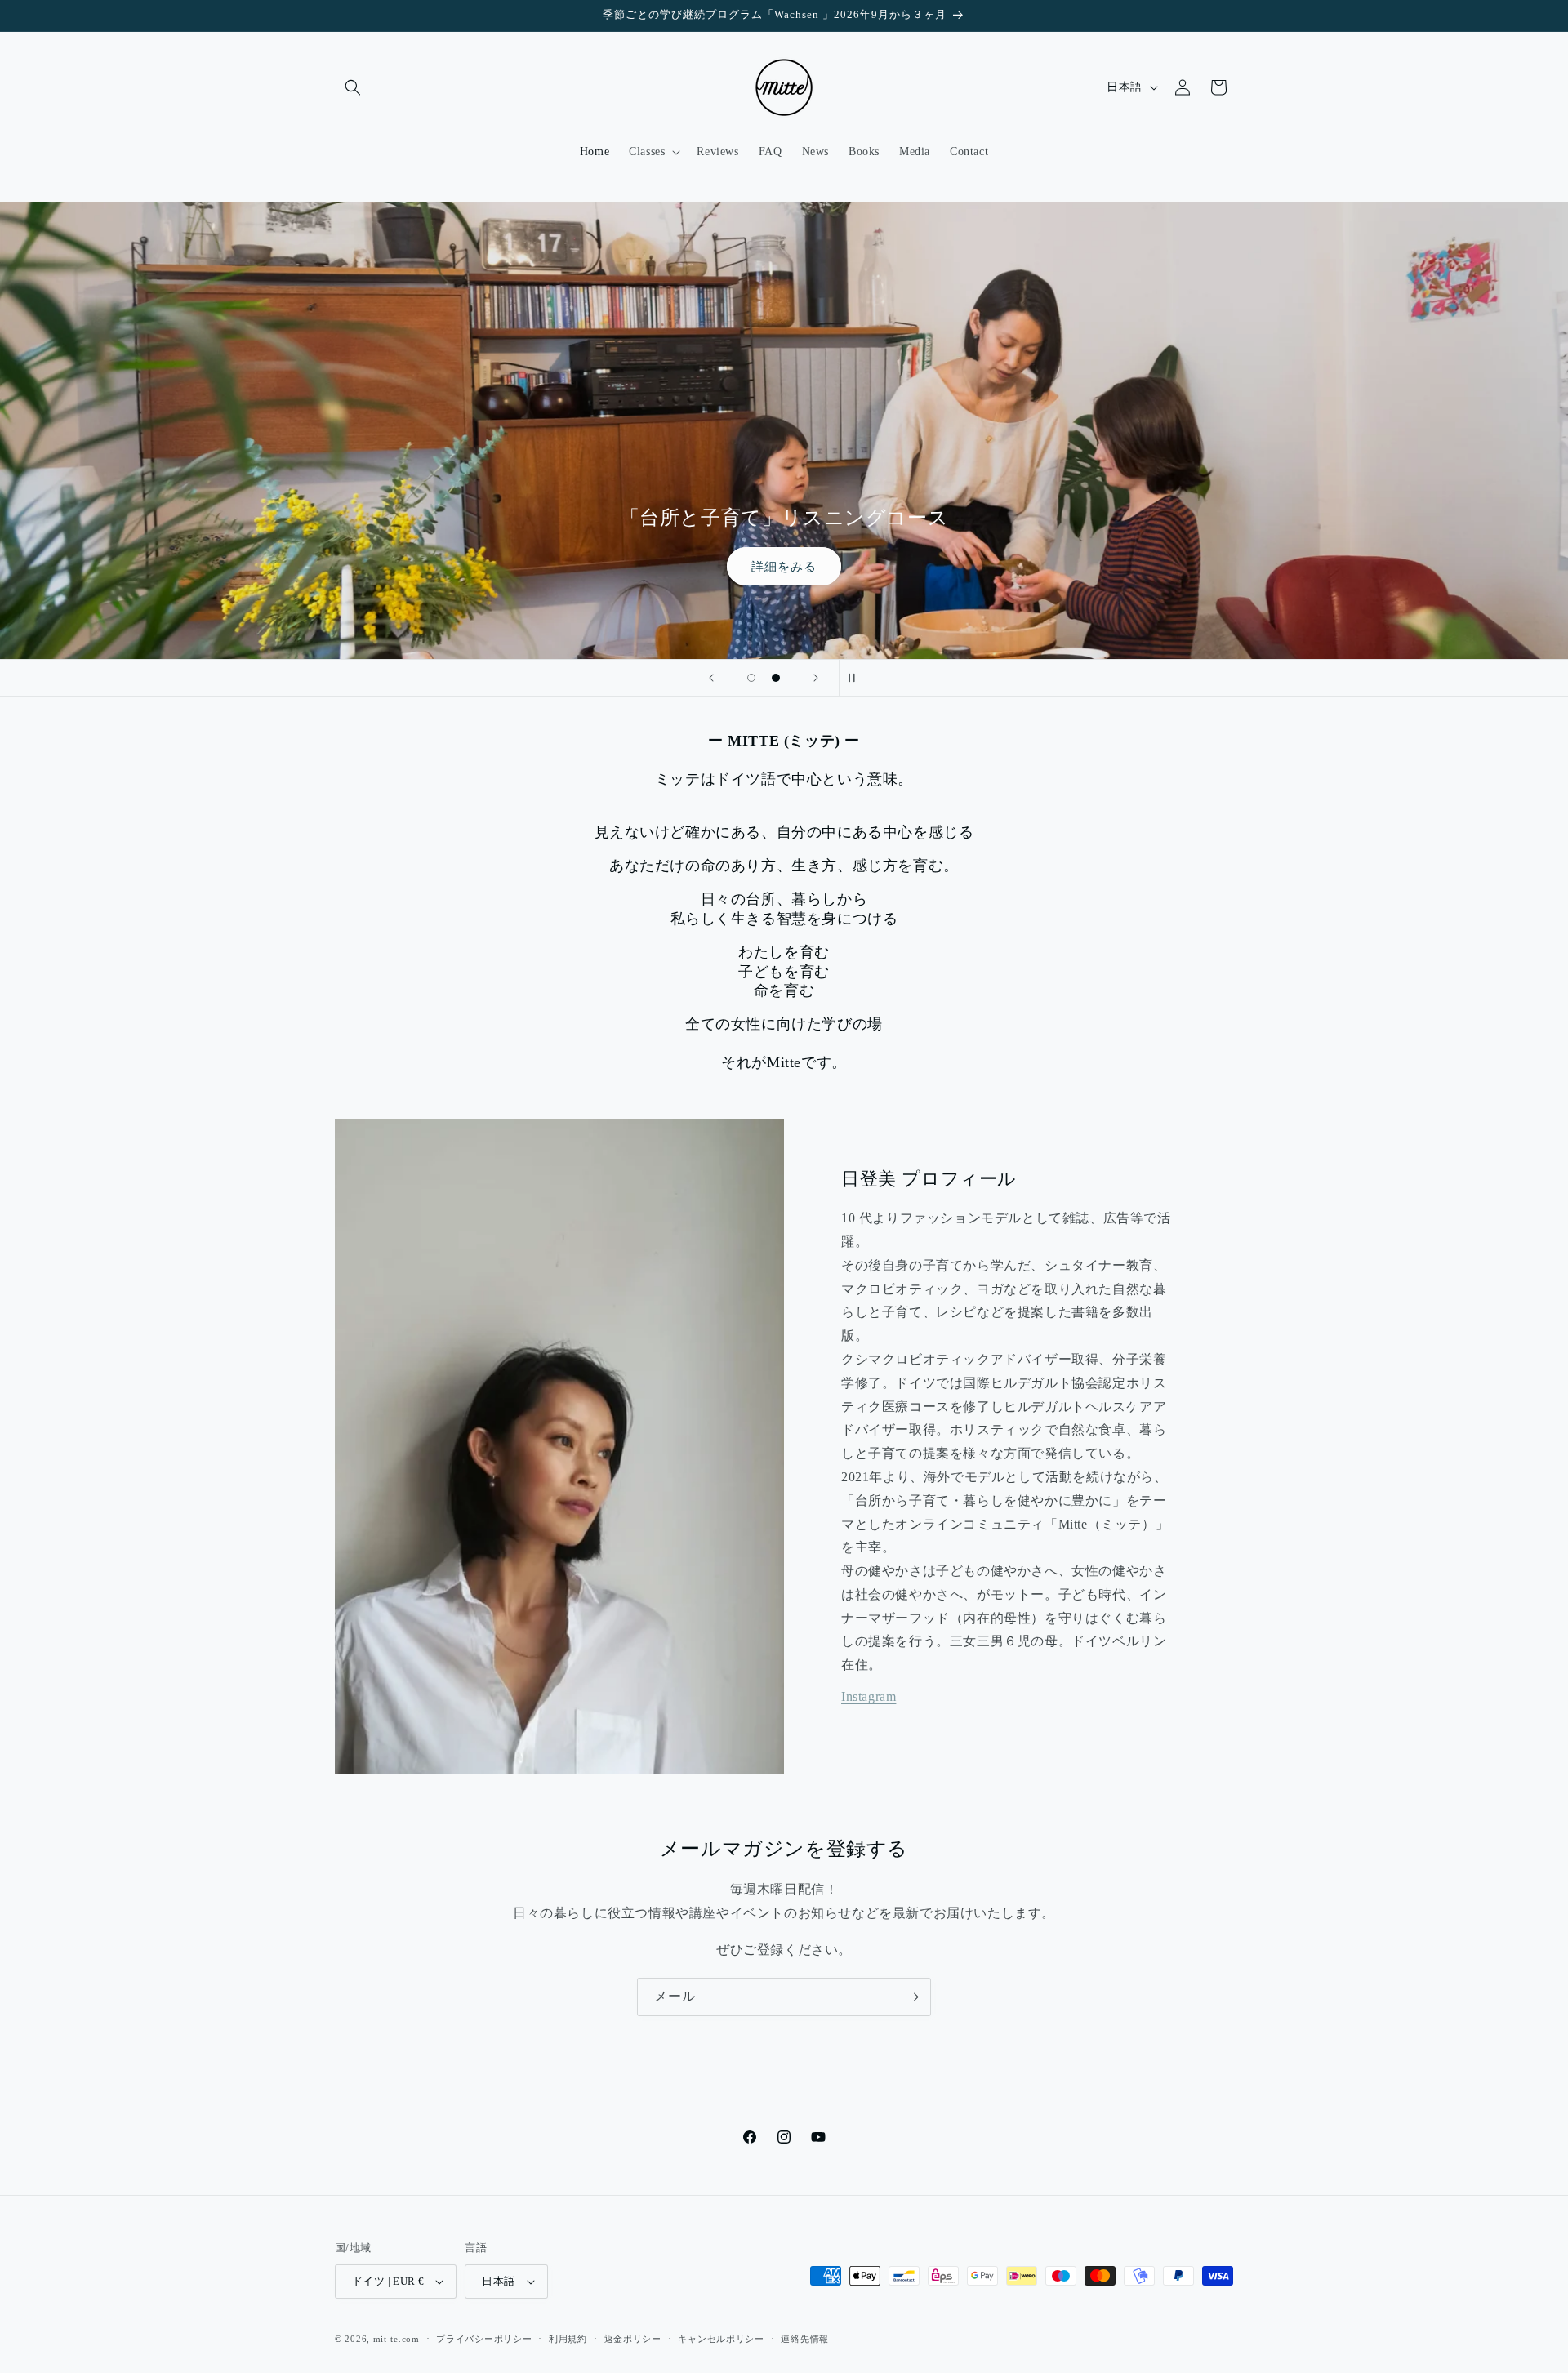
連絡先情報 (805, 2339)
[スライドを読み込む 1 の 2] (751, 678)
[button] (353, 87)
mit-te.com (396, 2339)
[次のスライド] (816, 678)
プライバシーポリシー (484, 2339)
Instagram (869, 1696)
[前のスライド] (711, 678)
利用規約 (568, 2339)
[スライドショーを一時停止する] (857, 678)
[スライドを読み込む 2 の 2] (776, 678)
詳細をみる (784, 566)
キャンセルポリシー (721, 2339)
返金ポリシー (633, 2339)
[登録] (912, 1997)
